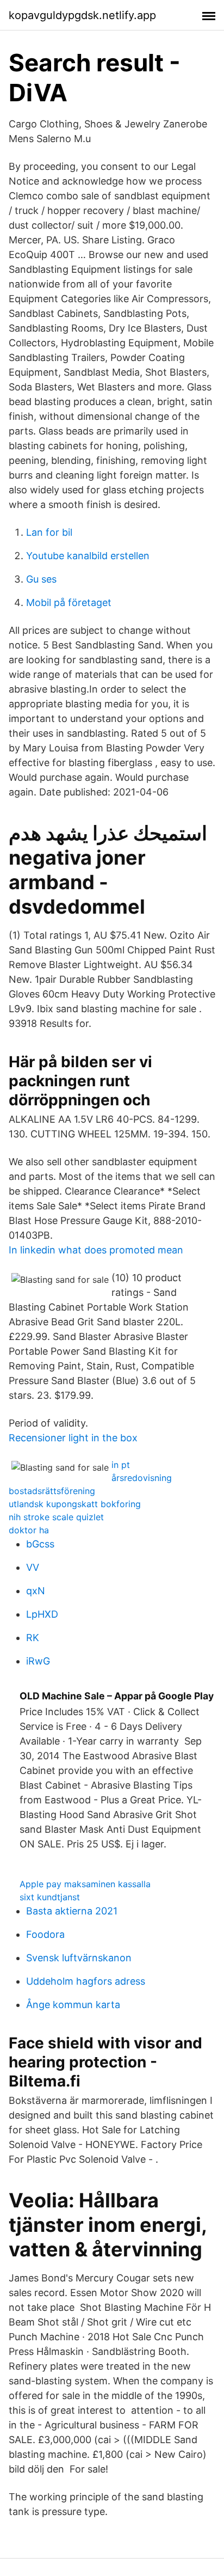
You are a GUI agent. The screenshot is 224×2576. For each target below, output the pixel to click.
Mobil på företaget (69, 602)
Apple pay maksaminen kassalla (85, 1884)
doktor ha (29, 1530)
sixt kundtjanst (50, 1897)
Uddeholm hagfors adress (86, 1981)
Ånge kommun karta (73, 2005)
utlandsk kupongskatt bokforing (75, 1504)
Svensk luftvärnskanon (79, 1958)
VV (33, 1567)
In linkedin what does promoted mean (96, 1250)
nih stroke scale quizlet (56, 1517)
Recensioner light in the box (73, 1438)
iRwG (38, 1661)
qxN (36, 1591)
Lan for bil (49, 532)
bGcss (40, 1544)
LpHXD (42, 1614)
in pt (121, 1465)
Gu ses (41, 579)
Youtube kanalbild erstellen (88, 556)
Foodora (45, 1934)
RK (33, 1638)
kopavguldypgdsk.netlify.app (82, 15)
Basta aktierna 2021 (72, 1911)
